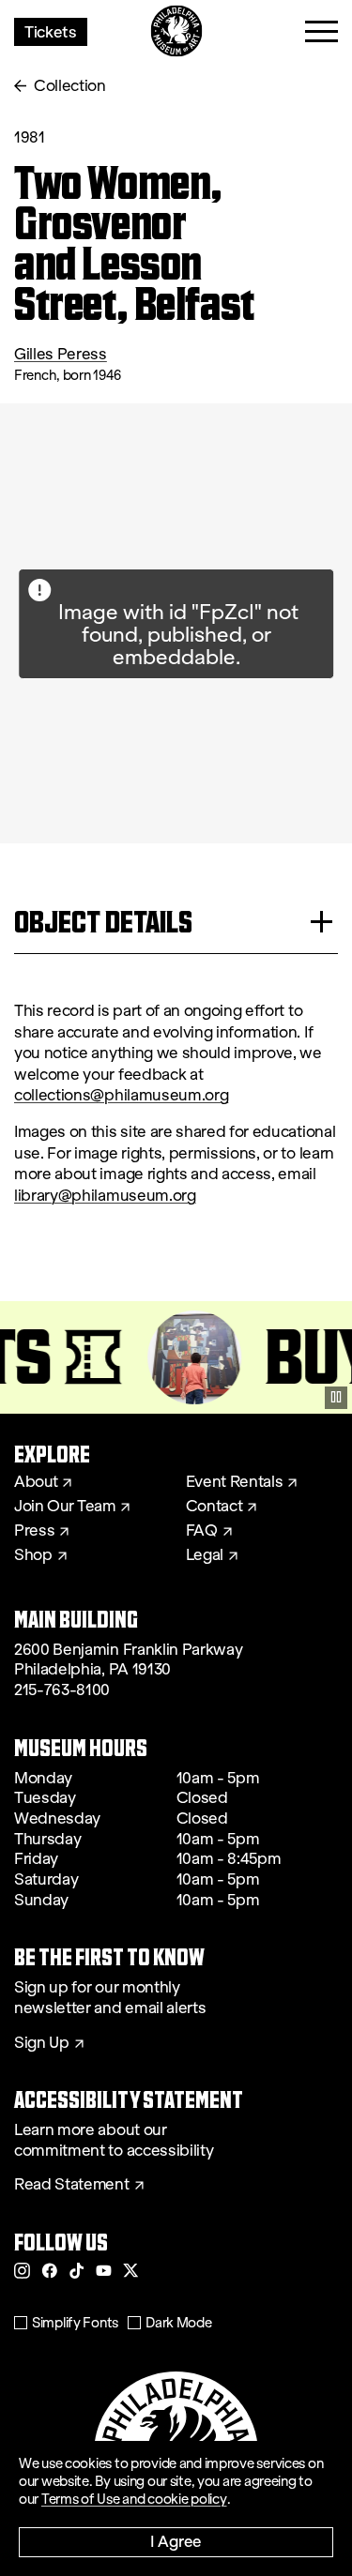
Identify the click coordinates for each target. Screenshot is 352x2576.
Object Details (103, 922)
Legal (205, 1555)
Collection (70, 86)
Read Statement (72, 2185)
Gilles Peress (61, 354)
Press (34, 1531)
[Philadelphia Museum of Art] (176, 31)
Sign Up (42, 2043)
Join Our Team (65, 1507)
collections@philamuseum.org (121, 1095)
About (36, 1482)
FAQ (202, 1531)
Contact (214, 1507)
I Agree (176, 2541)
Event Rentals (235, 1482)
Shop (33, 1555)
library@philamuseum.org (105, 1196)
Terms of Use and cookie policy (134, 2499)
